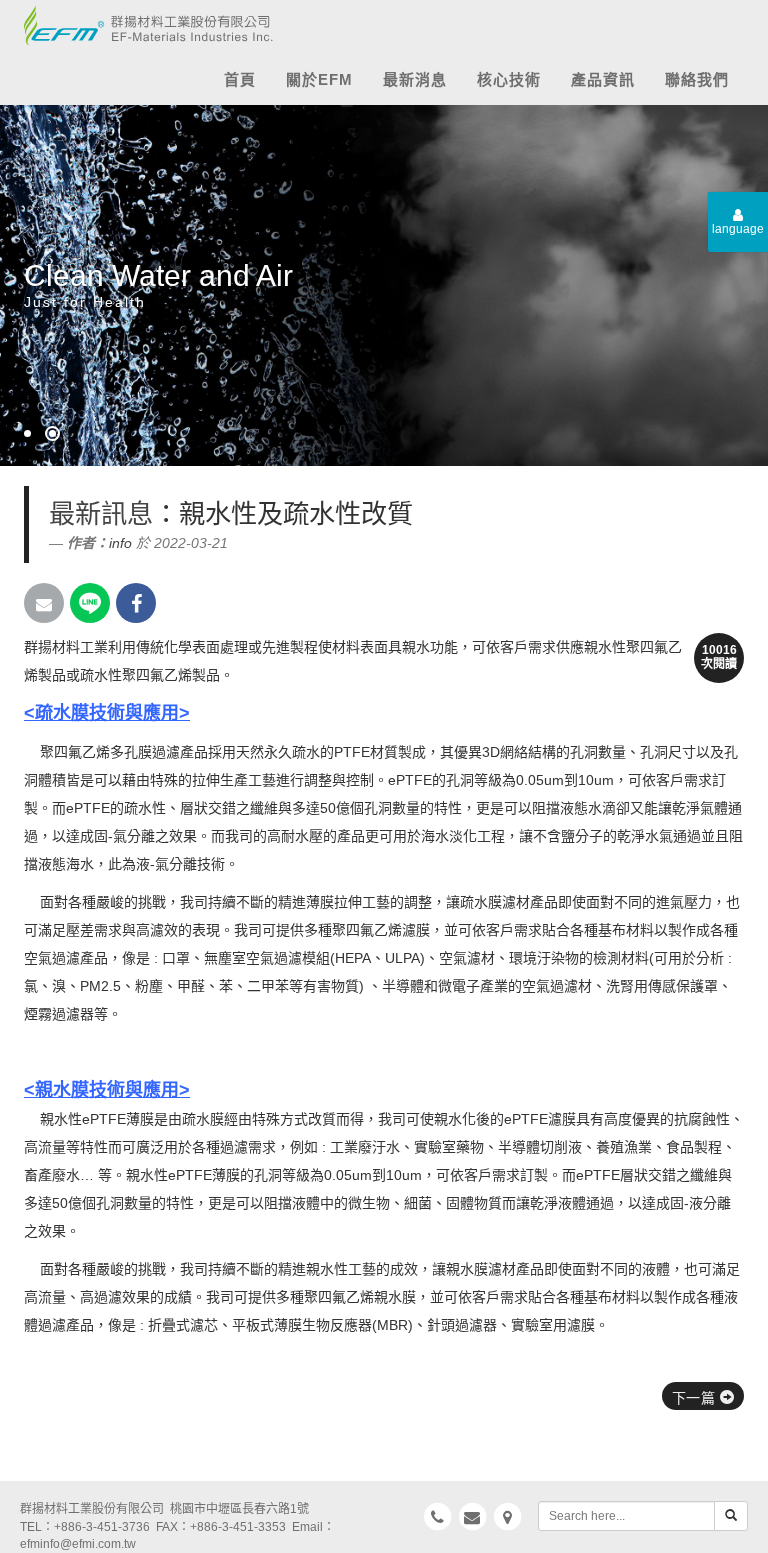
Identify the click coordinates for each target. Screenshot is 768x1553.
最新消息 (415, 79)
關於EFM (319, 79)
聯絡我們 (697, 79)
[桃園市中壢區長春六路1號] (507, 1517)
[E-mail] (473, 1517)
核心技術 (509, 79)
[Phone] (438, 1517)
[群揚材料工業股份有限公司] (141, 20)
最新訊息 (101, 514)
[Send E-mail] (44, 603)
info (120, 543)
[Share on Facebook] (136, 603)
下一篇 (696, 1398)
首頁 (240, 79)
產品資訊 (603, 79)
